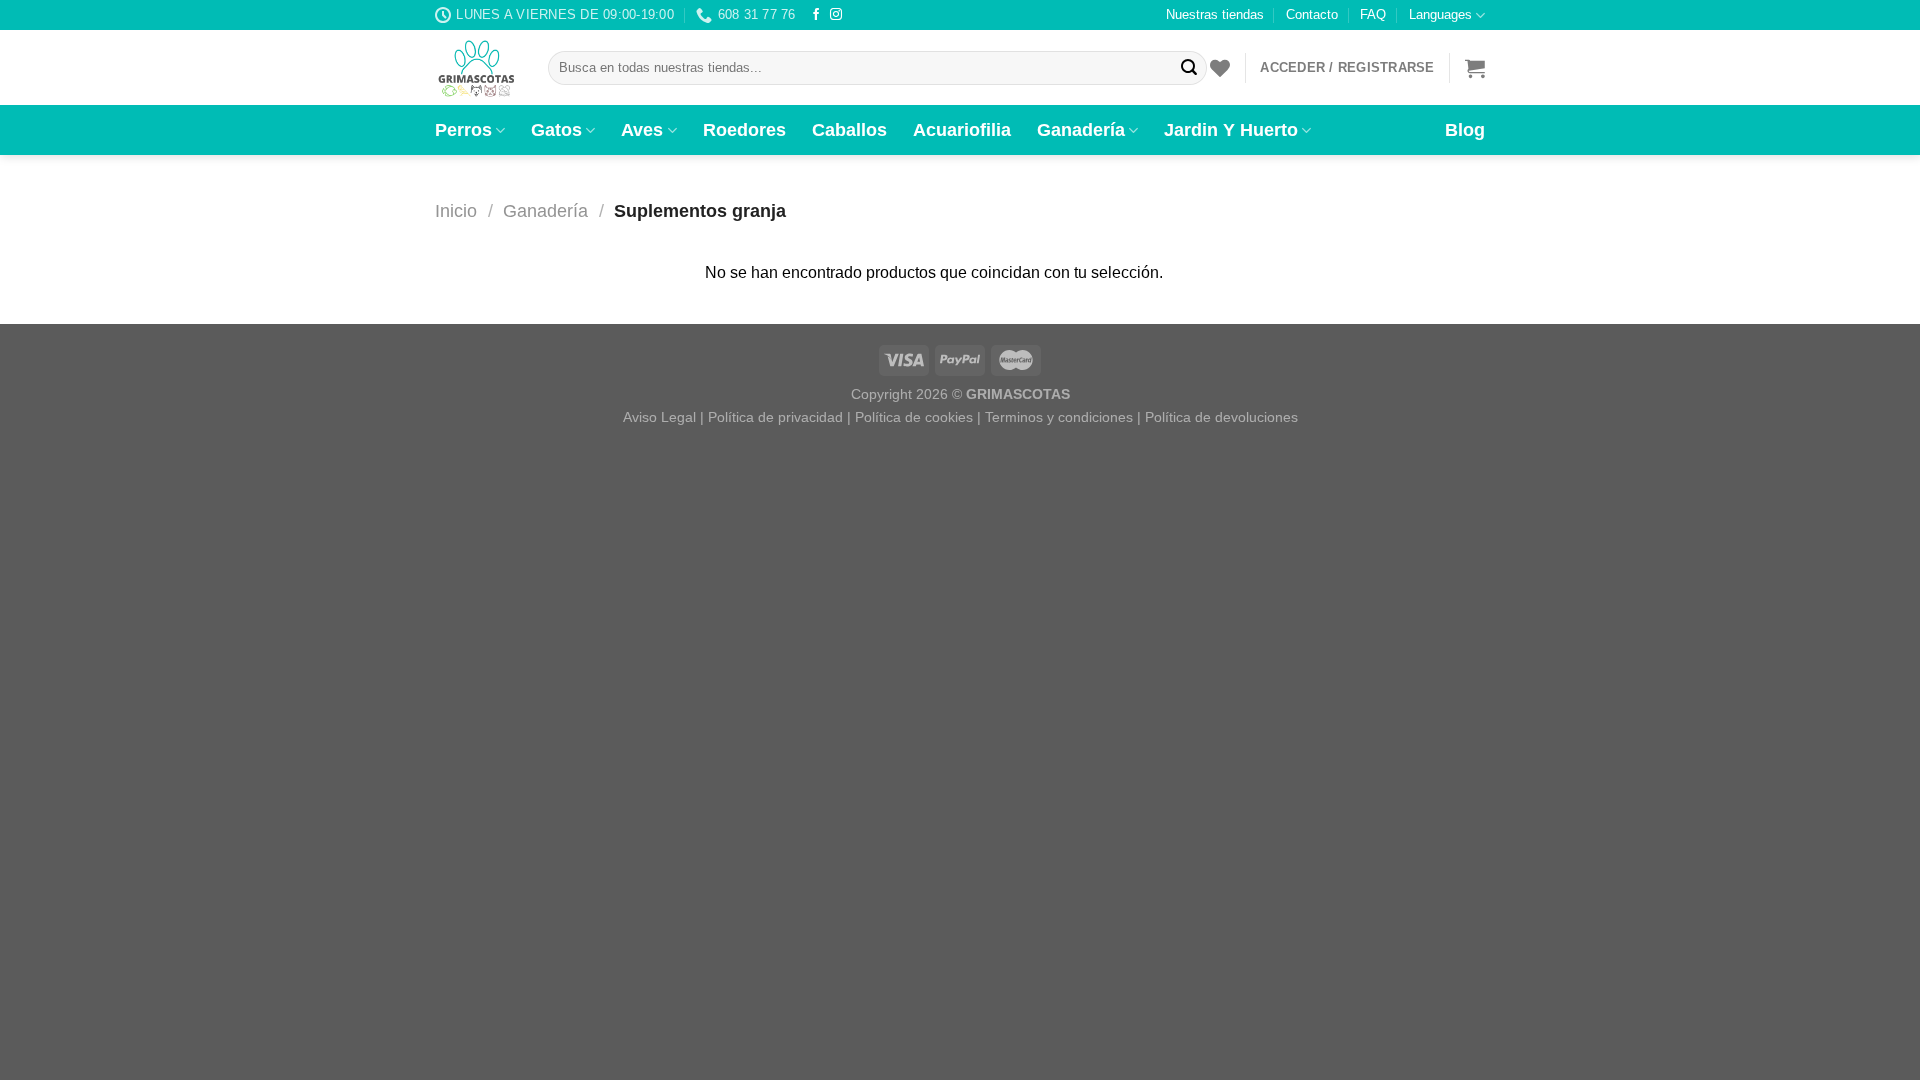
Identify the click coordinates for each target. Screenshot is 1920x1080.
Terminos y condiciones (1059, 417)
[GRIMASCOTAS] (476, 68)
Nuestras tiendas (1215, 14)
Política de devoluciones (1221, 417)
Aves (642, 130)
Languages (1440, 14)
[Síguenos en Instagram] (836, 15)
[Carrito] (1475, 68)
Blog (1465, 130)
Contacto (1312, 14)
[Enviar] (1189, 68)
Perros (463, 130)
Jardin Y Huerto (1231, 130)
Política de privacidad (775, 417)
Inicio (456, 210)
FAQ (1373, 14)
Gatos (556, 130)
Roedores (744, 130)
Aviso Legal (659, 417)
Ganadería (1081, 130)
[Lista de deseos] (1220, 68)
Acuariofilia (962, 130)
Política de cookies (914, 417)
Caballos (849, 130)
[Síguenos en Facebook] (816, 15)
